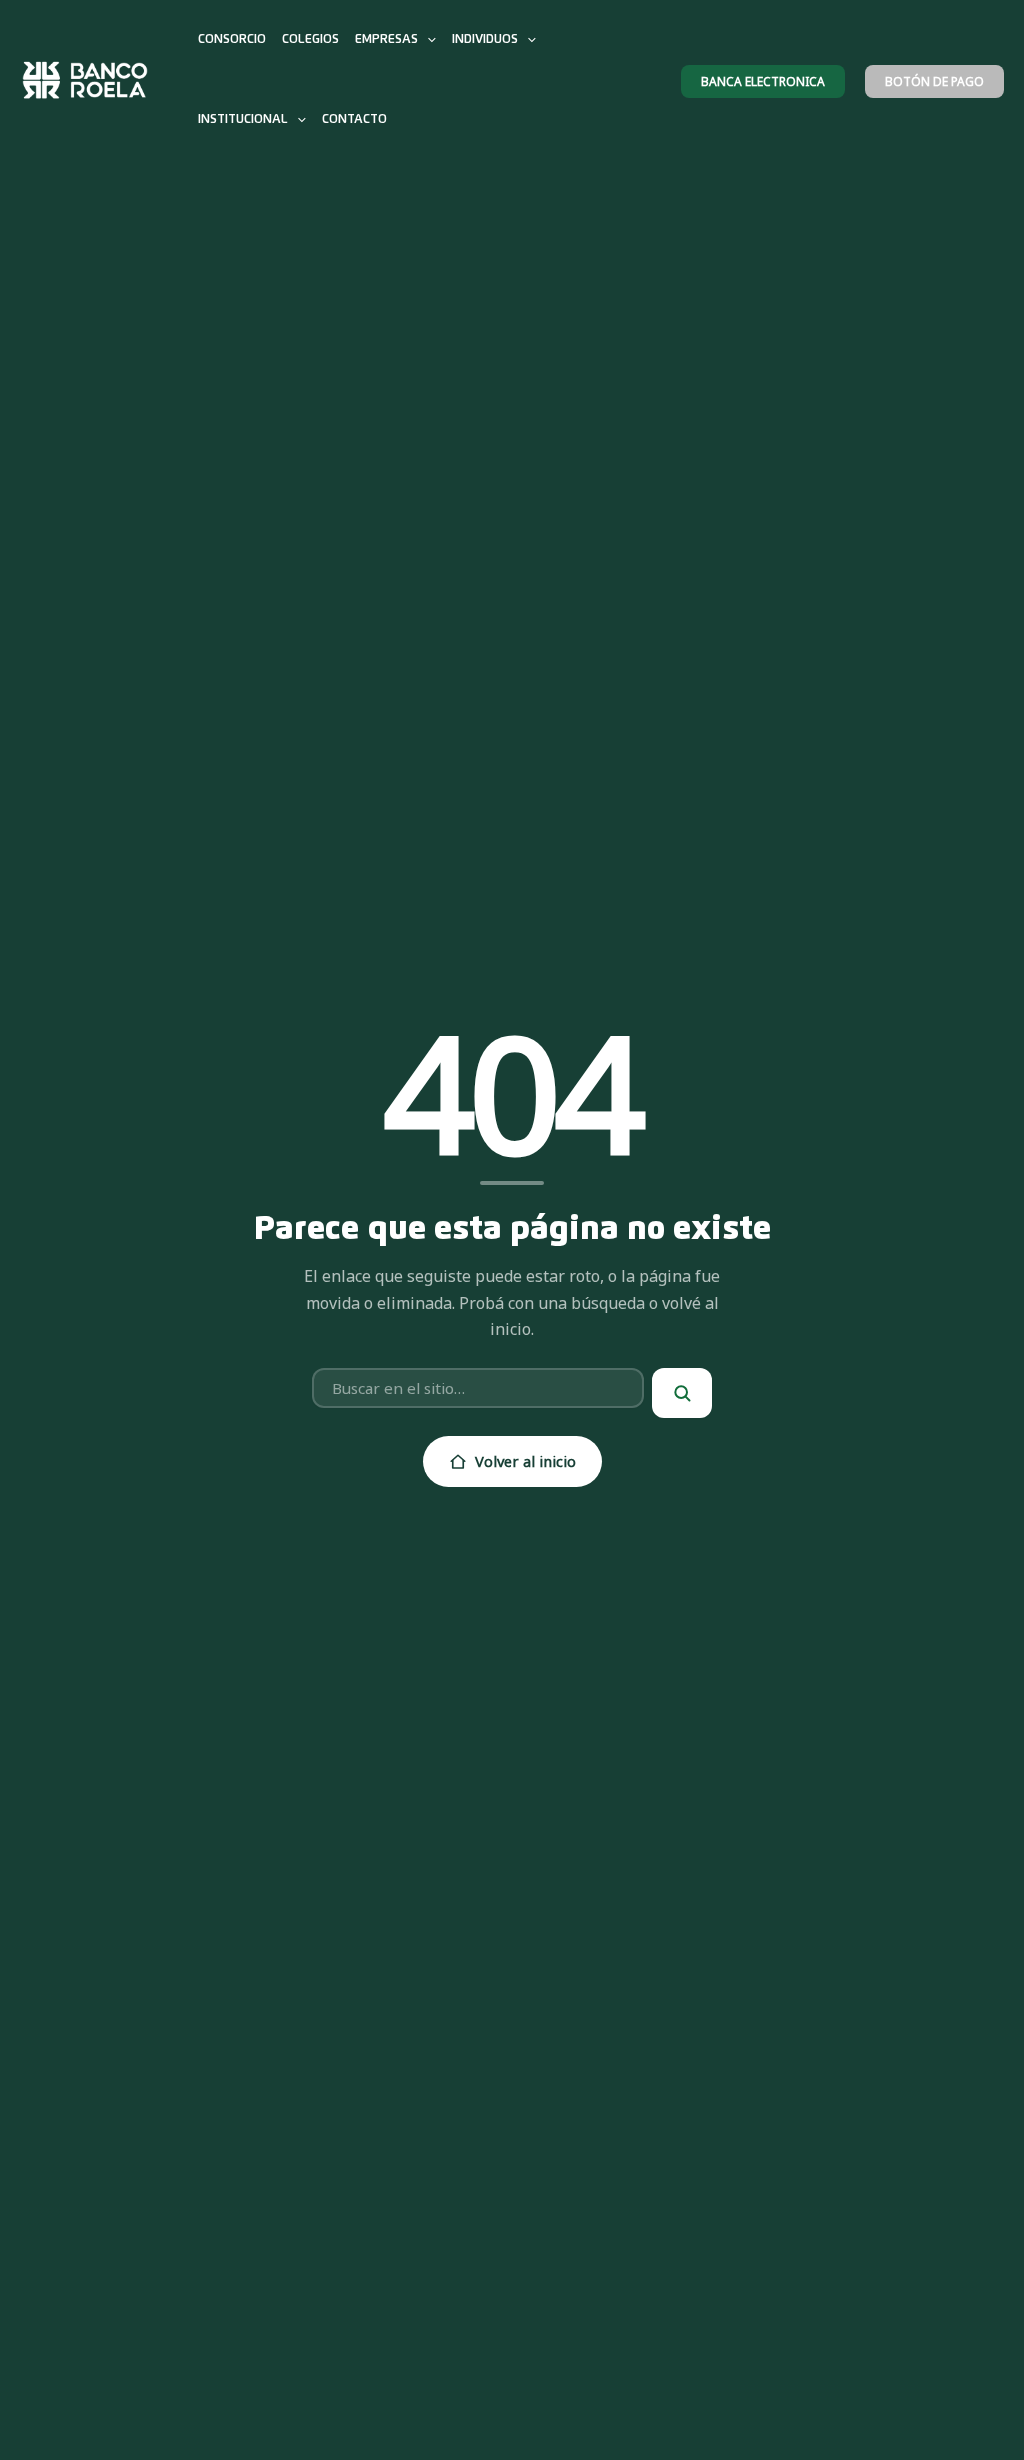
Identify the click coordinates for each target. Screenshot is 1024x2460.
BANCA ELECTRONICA (763, 81)
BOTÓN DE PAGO (934, 81)
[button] (427, 40)
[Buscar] (682, 1393)
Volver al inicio (525, 1461)
